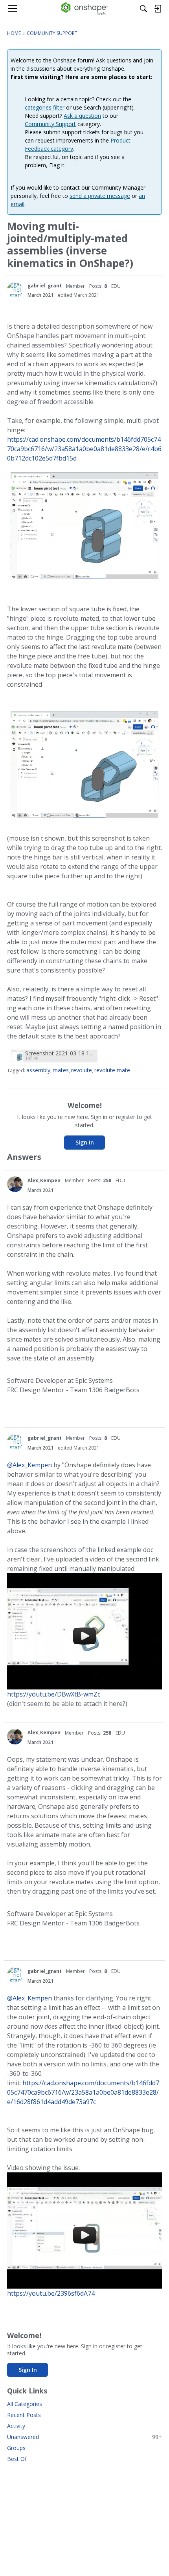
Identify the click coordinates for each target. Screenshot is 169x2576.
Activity (16, 2426)
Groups (16, 2448)
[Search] (143, 9)
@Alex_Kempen (29, 1465)
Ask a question (82, 116)
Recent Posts (24, 2415)
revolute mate (112, 1070)
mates (61, 1070)
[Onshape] (85, 9)
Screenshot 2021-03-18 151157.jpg (60, 1053)
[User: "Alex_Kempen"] (15, 1184)
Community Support (50, 124)
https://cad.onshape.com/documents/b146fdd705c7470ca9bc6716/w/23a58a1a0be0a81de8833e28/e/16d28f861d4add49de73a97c (83, 2092)
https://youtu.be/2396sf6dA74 (51, 2293)
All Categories (25, 2404)
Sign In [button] (85, 1142)
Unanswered (84, 2437)
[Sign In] (158, 9)
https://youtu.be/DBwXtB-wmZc (54, 1694)
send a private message (100, 196)
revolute (82, 1070)
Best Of (17, 2459)
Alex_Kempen (44, 1180)
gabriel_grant (45, 286)
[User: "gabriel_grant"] (15, 290)
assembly (38, 1070)
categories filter (45, 107)
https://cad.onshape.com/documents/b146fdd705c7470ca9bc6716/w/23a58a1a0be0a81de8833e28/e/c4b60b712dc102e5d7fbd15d (84, 449)
